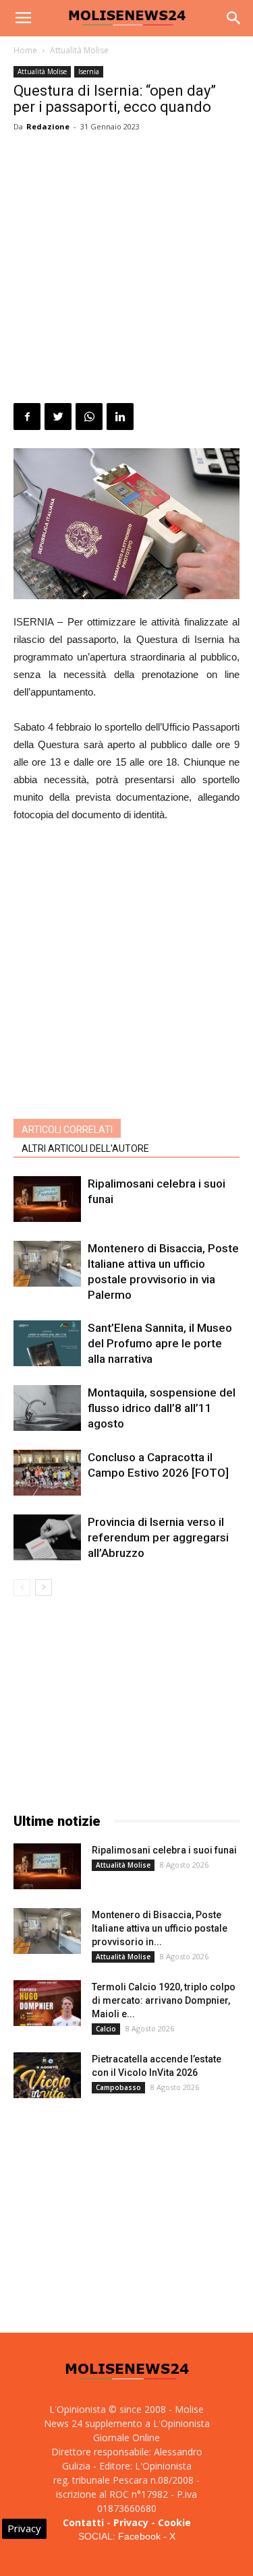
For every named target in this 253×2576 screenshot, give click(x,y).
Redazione (48, 126)
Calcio (106, 2029)
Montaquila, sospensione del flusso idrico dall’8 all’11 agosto (162, 1408)
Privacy (131, 2522)
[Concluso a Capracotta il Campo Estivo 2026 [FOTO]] (47, 1473)
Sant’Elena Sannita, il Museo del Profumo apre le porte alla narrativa (160, 1343)
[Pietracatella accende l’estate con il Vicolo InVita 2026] (47, 2076)
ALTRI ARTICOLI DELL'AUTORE (85, 1148)
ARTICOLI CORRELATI (67, 1130)
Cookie (174, 2522)
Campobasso (118, 2087)
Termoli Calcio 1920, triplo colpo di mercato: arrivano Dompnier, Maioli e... (164, 2000)
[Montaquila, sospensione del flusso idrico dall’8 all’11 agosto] (47, 1408)
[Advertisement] (126, 270)
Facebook (139, 2536)
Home (25, 50)
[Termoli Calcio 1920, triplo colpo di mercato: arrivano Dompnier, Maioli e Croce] (47, 2003)
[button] (234, 18)
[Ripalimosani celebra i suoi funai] (47, 1199)
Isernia (89, 71)
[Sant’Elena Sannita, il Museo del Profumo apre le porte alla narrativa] (47, 1344)
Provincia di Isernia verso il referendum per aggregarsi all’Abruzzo (158, 1537)
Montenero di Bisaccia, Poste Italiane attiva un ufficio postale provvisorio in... (160, 1928)
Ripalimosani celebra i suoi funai (164, 1850)
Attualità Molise (79, 50)
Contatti (83, 2522)
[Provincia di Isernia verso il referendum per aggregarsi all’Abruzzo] (47, 1538)
